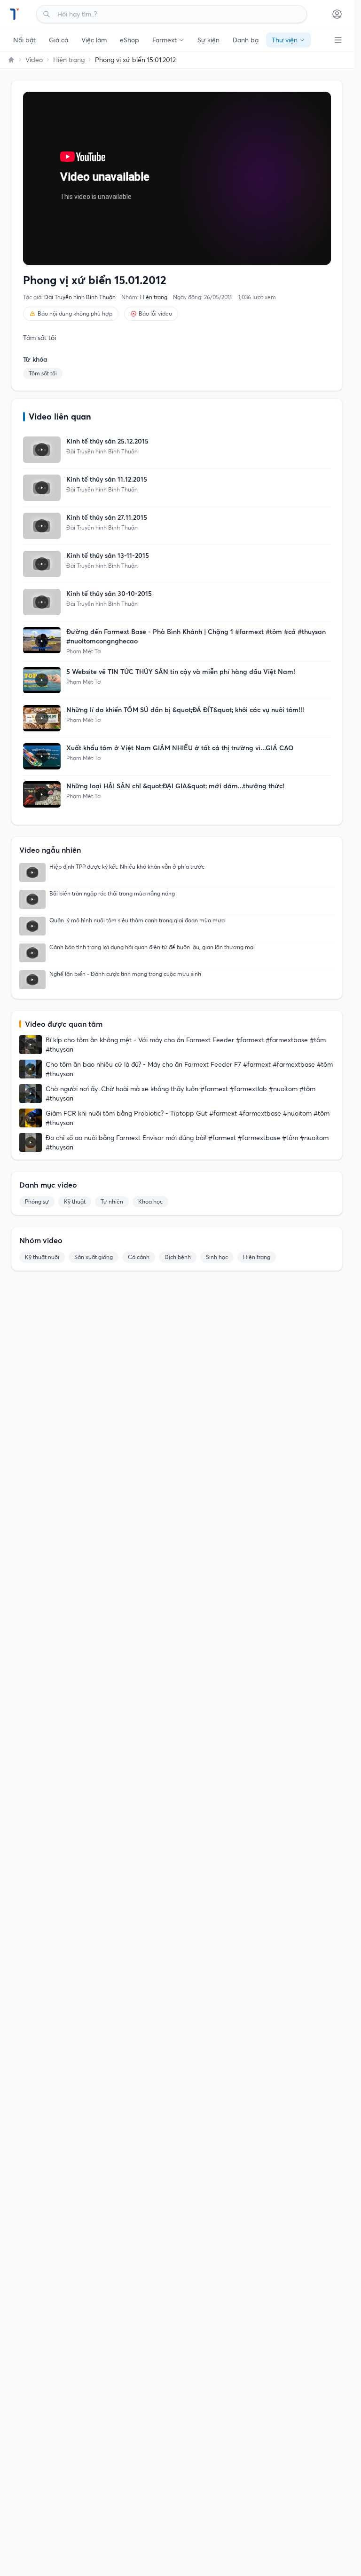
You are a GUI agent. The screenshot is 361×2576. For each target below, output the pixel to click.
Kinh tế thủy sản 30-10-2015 (109, 594)
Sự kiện (208, 40)
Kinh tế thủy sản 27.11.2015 (107, 517)
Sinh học (217, 1257)
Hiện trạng (69, 60)
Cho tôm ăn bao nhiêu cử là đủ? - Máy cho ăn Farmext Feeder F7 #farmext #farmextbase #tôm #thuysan (189, 1069)
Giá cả (59, 40)
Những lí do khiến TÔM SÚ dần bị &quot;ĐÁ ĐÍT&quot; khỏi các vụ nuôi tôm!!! (185, 710)
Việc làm (94, 40)
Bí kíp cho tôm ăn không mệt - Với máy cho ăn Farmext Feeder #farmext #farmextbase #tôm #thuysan (186, 1045)
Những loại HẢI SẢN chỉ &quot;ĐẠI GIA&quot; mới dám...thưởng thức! (175, 786)
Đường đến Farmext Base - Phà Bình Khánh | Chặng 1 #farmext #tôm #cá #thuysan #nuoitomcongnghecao (196, 636)
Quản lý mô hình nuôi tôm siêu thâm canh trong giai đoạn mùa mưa (137, 920)
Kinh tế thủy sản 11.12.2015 (107, 479)
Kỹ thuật (75, 1201)
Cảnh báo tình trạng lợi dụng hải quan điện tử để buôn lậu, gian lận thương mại (152, 947)
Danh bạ (246, 40)
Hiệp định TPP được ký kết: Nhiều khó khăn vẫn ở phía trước (127, 867)
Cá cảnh (139, 1257)
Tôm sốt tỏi (43, 373)
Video (34, 60)
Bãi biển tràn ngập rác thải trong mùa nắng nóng (112, 893)
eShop (129, 40)
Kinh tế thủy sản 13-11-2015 (108, 555)
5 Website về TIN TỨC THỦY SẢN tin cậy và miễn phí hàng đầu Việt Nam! (181, 672)
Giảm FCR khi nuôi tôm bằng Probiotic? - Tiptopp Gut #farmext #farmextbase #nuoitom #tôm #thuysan (188, 1118)
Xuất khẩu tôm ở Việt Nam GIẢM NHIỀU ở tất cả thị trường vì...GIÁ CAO (180, 748)
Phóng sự (37, 1201)
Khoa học (150, 1201)
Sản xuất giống (94, 1257)
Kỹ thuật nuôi (42, 1257)
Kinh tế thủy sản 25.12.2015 (107, 441)
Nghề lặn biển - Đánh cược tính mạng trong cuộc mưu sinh (125, 974)
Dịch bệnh (178, 1257)
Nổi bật (24, 40)
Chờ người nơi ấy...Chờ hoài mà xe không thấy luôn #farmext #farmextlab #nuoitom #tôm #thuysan (180, 1094)
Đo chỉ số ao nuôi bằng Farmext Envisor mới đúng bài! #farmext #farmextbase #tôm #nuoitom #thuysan (187, 1142)
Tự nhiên (112, 1201)
